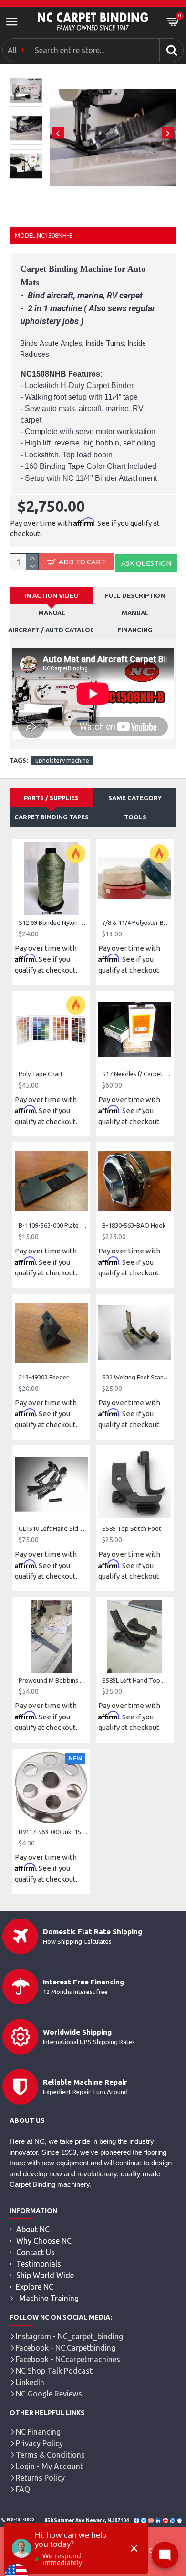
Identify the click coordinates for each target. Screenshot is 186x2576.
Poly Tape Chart (41, 1074)
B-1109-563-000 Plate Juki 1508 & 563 (53, 1225)
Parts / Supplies (51, 798)
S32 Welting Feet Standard (137, 1377)
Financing (135, 630)
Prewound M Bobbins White (53, 1680)
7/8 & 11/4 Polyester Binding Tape (137, 922)
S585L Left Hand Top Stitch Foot (137, 1680)
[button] (58, 133)
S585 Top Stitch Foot (132, 1528)
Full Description (135, 595)
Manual (135, 613)
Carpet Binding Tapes (52, 817)
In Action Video (52, 595)
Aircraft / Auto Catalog (52, 630)
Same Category (135, 798)
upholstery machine (62, 760)
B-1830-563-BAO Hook (134, 1225)
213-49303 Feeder (44, 1377)
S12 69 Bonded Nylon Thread (53, 922)
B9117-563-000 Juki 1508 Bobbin (53, 1832)
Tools (135, 817)
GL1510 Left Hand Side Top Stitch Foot (53, 1528)
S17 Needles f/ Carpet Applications (137, 1074)
